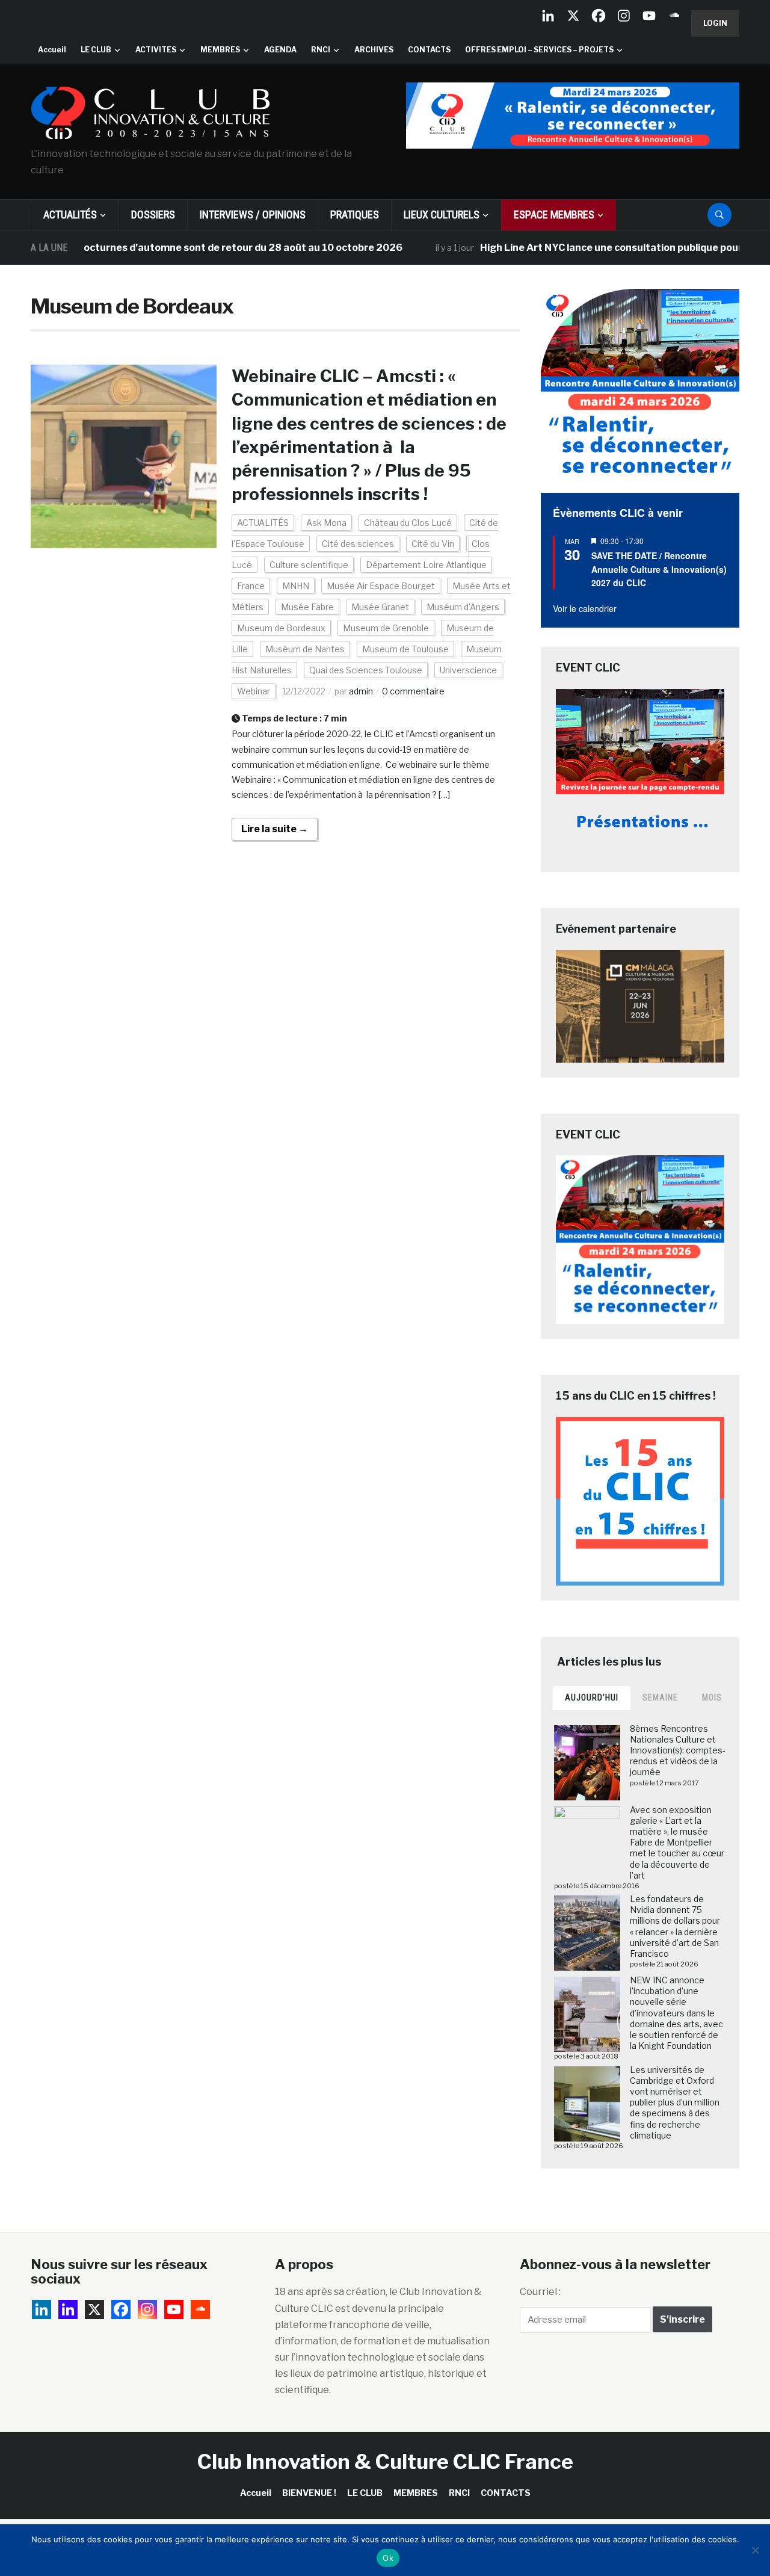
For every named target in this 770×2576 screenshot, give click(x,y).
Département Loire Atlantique (426, 565)
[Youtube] (649, 16)
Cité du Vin (433, 544)
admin (361, 691)
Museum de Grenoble (386, 628)
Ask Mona (326, 523)
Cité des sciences (358, 544)
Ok (388, 2558)
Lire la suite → (275, 829)
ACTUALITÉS (70, 215)
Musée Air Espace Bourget (381, 586)
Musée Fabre (307, 607)
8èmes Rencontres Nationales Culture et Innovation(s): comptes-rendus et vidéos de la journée (678, 1750)
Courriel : (540, 2292)
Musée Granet (380, 607)
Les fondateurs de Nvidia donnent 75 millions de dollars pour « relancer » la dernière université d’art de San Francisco (675, 1926)
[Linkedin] (68, 2309)
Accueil (52, 50)
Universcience (468, 670)
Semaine (660, 1697)
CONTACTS (429, 50)
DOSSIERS (153, 215)
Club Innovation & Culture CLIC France (385, 2461)
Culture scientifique (309, 565)
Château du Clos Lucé (408, 523)
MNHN (296, 586)
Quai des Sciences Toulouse (366, 670)
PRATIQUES (355, 215)
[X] (573, 16)
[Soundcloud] (674, 16)
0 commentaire (413, 691)
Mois (712, 1697)
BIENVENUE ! (309, 2493)
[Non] (755, 2550)
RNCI (321, 50)
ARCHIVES (374, 50)
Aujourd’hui (592, 1697)
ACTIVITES (156, 50)
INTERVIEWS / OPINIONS (253, 215)
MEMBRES (220, 50)
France (251, 586)
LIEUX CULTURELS (442, 215)
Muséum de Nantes (305, 649)
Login (715, 23)
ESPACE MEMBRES (554, 215)
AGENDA (280, 50)
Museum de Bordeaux (281, 628)
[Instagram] (624, 16)
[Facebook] (599, 16)
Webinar (254, 691)
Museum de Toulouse (405, 649)
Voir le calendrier (585, 608)
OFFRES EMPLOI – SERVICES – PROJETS (539, 50)
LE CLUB (96, 50)
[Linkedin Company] (548, 16)
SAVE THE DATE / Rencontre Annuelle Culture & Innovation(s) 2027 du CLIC (659, 569)
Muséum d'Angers (463, 607)
